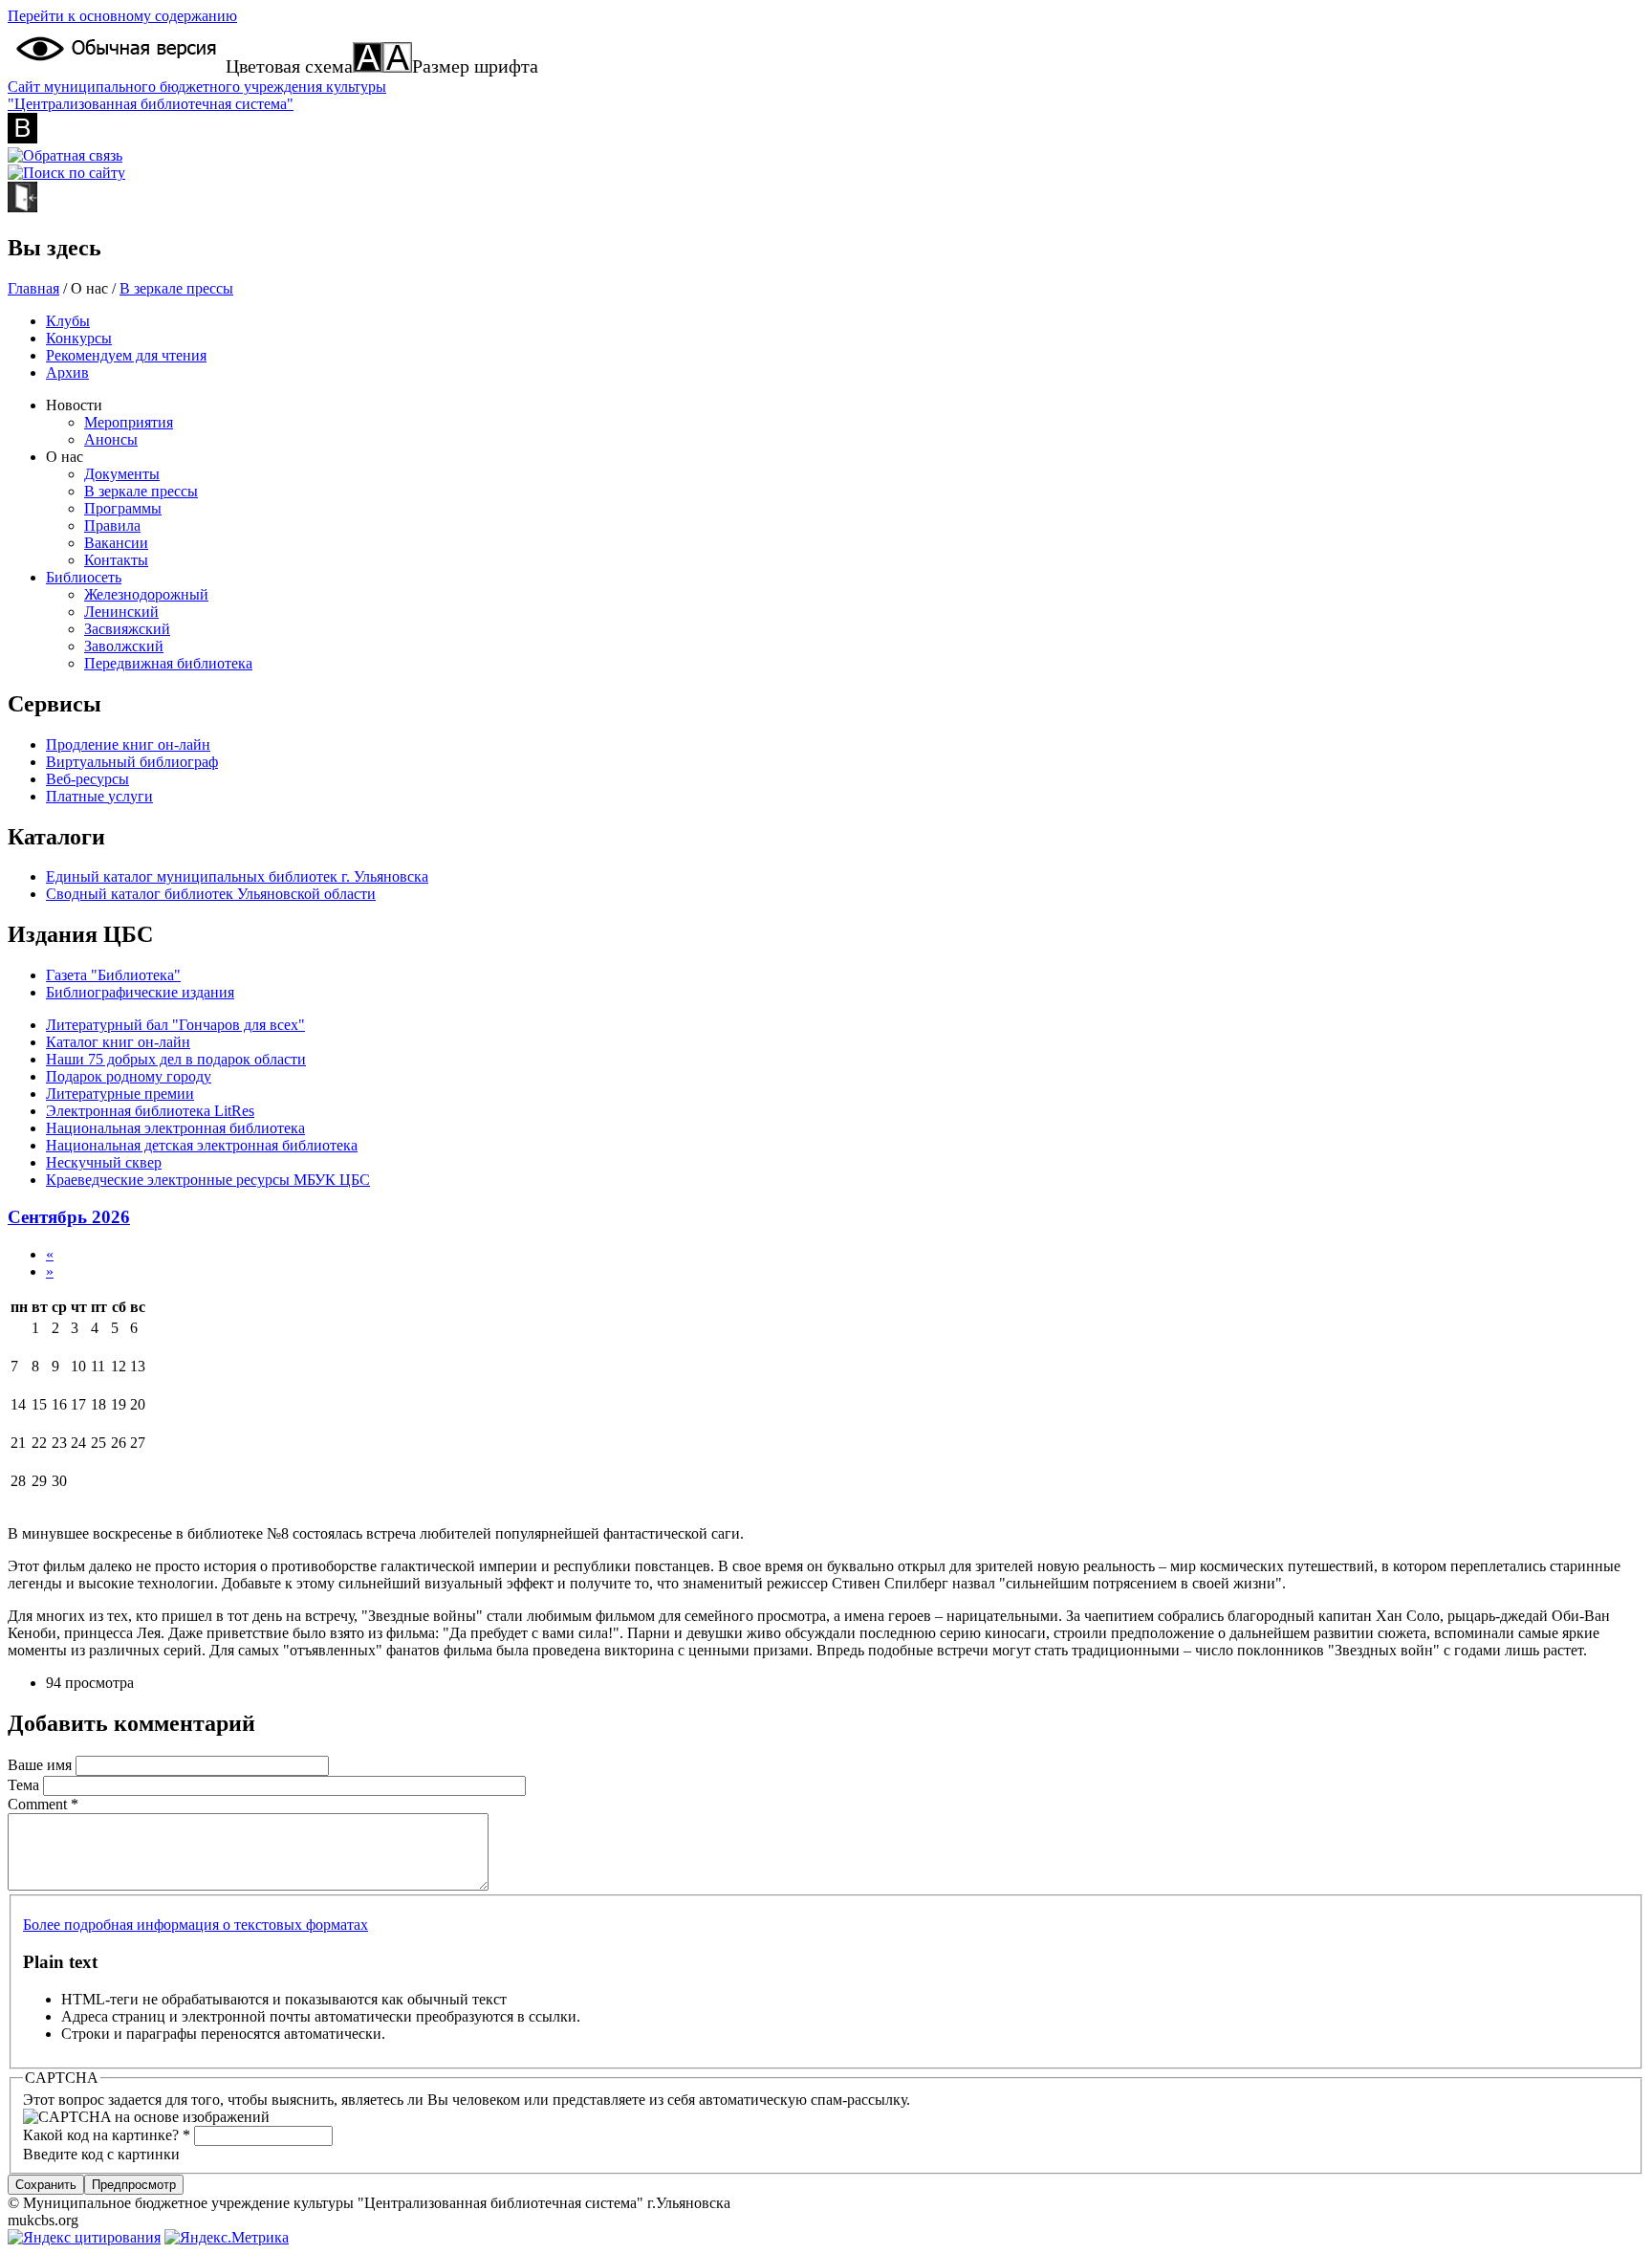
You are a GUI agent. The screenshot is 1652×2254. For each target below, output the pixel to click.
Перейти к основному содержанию (122, 16)
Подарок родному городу (129, 1076)
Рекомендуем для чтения (126, 355)
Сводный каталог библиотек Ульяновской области (211, 894)
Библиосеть (84, 577)
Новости (74, 405)
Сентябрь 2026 (69, 1217)
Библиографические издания (140, 992)
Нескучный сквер (104, 1162)
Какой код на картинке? (107, 2135)
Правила (112, 525)
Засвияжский (127, 629)
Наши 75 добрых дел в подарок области (176, 1059)
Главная (33, 288)
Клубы (68, 321)
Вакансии (116, 543)
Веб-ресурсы (87, 779)
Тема (25, 1785)
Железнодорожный (146, 594)
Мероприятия (129, 422)
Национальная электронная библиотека (175, 1128)
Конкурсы (79, 338)
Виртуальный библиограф (132, 762)
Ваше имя (42, 1765)
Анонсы (111, 439)
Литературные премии (120, 1094)
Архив (67, 372)
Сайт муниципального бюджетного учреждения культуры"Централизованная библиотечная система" (197, 95)
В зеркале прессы (176, 288)
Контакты (116, 560)
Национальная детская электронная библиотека (202, 1145)
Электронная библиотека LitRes (150, 1111)
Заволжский (124, 646)
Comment (43, 1804)
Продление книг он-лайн (128, 744)
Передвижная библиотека (168, 663)
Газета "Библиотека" (113, 975)
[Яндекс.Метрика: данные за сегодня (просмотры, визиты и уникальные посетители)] (227, 2238)
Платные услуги (99, 796)
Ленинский (121, 612)
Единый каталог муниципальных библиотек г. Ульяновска (237, 876)
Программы (123, 508)
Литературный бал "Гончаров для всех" (175, 1025)
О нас (65, 457)
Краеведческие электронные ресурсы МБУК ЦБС (208, 1180)
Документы (122, 474)
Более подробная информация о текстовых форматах (196, 1925)
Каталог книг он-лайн (118, 1042)
